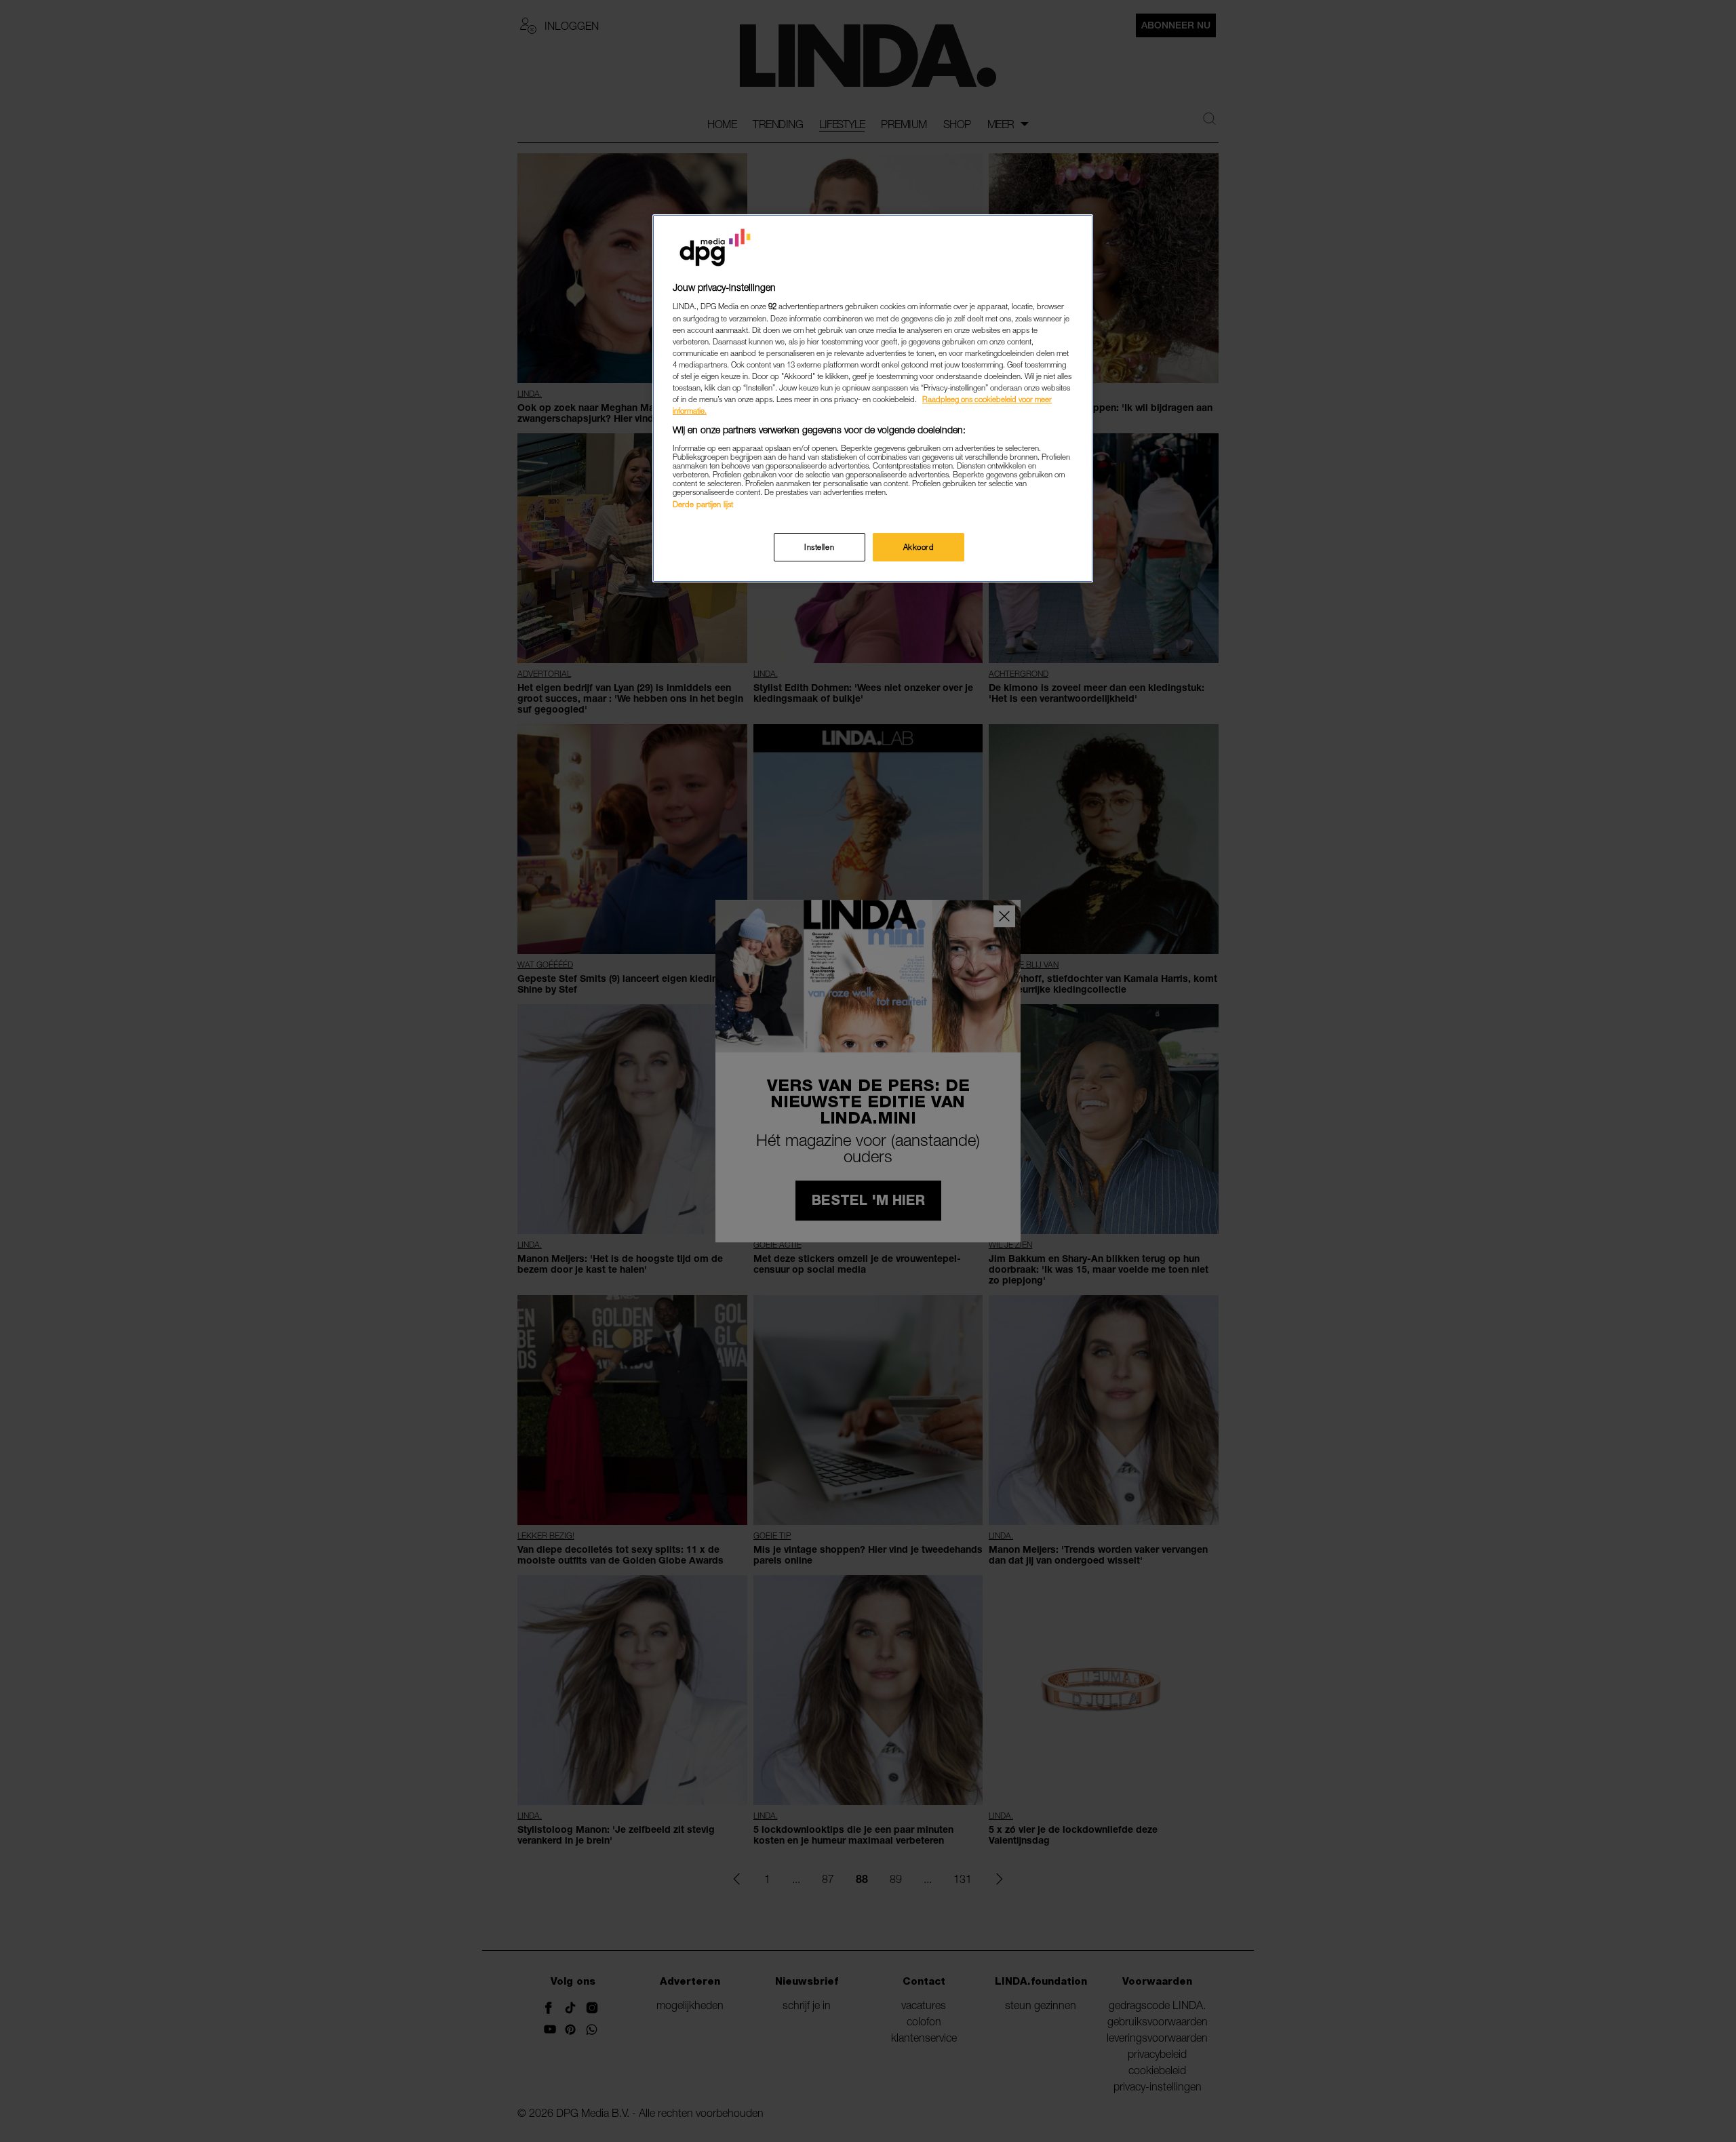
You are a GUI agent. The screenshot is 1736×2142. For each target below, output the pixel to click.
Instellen (819, 547)
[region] (873, 398)
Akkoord (919, 547)
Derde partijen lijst (703, 504)
